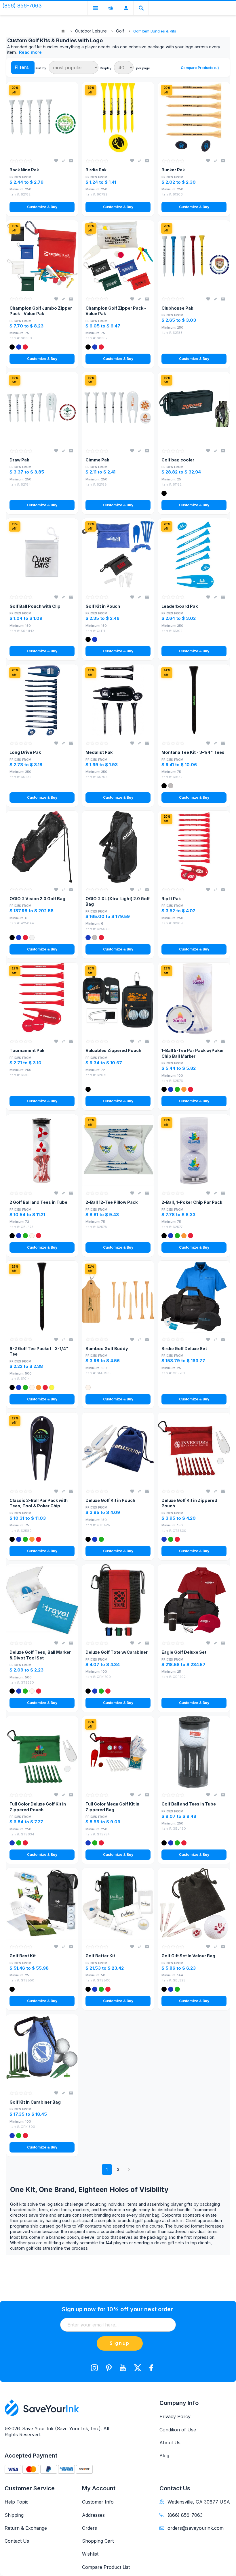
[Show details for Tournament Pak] (42, 998)
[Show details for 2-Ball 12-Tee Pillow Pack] (118, 1150)
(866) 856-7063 (185, 2515)
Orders (90, 2528)
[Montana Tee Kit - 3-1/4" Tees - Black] (194, 700)
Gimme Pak (97, 460)
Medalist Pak (99, 752)
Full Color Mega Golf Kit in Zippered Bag (112, 1807)
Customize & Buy (42, 207)
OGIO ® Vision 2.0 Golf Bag (37, 899)
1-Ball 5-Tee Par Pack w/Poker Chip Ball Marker (193, 1053)
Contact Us (17, 2541)
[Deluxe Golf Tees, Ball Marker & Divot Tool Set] (42, 1600)
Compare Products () (200, 68)
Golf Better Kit (100, 1956)
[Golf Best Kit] (42, 1904)
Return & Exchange (26, 2528)
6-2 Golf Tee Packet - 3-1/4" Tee (39, 1351)
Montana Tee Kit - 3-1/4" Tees (193, 752)
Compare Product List (106, 2567)
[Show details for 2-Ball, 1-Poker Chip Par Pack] (194, 1150)
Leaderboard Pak (180, 606)
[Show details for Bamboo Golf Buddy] (118, 1297)
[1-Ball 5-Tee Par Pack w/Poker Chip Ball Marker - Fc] (194, 998)
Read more (30, 52)
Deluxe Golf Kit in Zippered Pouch (189, 1503)
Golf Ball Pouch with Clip (35, 606)
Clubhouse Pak (177, 308)
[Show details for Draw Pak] (42, 408)
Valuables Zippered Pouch (113, 1050)
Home (63, 31)
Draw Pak (19, 460)
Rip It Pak (171, 899)
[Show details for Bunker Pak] (194, 118)
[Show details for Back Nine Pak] (42, 118)
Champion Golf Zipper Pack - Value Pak (116, 311)
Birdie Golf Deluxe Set (184, 1349)
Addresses (93, 2515)
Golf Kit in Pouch (103, 606)
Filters (22, 67)
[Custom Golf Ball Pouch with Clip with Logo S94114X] (42, 554)
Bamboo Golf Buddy (107, 1349)
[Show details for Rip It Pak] (194, 847)
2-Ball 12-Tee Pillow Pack (112, 1202)
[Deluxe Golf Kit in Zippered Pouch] (194, 1448)
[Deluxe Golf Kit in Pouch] (118, 1448)
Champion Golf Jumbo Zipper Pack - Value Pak (41, 311)
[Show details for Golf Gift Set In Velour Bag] (194, 1904)
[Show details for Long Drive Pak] (42, 700)
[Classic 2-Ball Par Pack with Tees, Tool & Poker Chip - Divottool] (42, 1448)
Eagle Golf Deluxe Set (184, 1652)
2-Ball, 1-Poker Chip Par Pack (192, 1202)
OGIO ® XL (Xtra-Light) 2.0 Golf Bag (118, 901)
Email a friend (71, 161)
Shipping (14, 2515)
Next (129, 2169)
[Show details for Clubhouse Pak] (194, 256)
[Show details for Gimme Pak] (118, 408)
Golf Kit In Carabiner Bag (35, 2102)
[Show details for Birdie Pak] (118, 118)
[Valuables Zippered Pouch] (118, 998)
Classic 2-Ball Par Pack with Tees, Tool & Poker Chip (39, 1503)
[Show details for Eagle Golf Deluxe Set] (194, 1600)
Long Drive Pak (25, 752)
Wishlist (90, 2554)
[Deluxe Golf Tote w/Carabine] (118, 1600)
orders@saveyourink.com (196, 2528)
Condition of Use (178, 2430)
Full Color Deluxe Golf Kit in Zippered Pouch (38, 1807)
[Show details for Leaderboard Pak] (194, 554)
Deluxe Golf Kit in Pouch (110, 1500)
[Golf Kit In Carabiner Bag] (42, 2050)
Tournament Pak (27, 1050)
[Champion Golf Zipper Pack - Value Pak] (118, 256)
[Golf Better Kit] (118, 1904)
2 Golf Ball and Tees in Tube (38, 1202)
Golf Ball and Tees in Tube (189, 1804)
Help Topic (17, 2502)
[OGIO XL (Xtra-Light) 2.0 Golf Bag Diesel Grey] (118, 847)
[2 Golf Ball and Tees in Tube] (42, 1150)
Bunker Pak (173, 170)
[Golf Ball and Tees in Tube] (194, 1752)
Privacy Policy (175, 2416)
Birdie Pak (96, 170)
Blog (164, 2456)
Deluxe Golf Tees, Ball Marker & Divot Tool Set (40, 1655)
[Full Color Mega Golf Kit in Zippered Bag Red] (118, 1752)
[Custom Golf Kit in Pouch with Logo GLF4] (118, 554)
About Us (170, 2443)
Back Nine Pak (24, 170)
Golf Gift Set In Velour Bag (188, 1956)
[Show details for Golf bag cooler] (194, 408)
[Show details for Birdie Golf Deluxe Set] (194, 1297)
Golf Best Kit (23, 1956)
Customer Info (98, 2502)
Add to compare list (64, 161)
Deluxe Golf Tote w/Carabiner (117, 1652)
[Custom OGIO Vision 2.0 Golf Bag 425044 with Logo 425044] (42, 847)
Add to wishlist (56, 161)
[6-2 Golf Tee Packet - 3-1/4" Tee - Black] (42, 1297)
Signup (120, 2343)
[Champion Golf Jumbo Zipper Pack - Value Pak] (42, 256)
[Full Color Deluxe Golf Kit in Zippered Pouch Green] (42, 1752)
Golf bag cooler (178, 460)
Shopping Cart (98, 2541)
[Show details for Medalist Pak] (118, 700)
